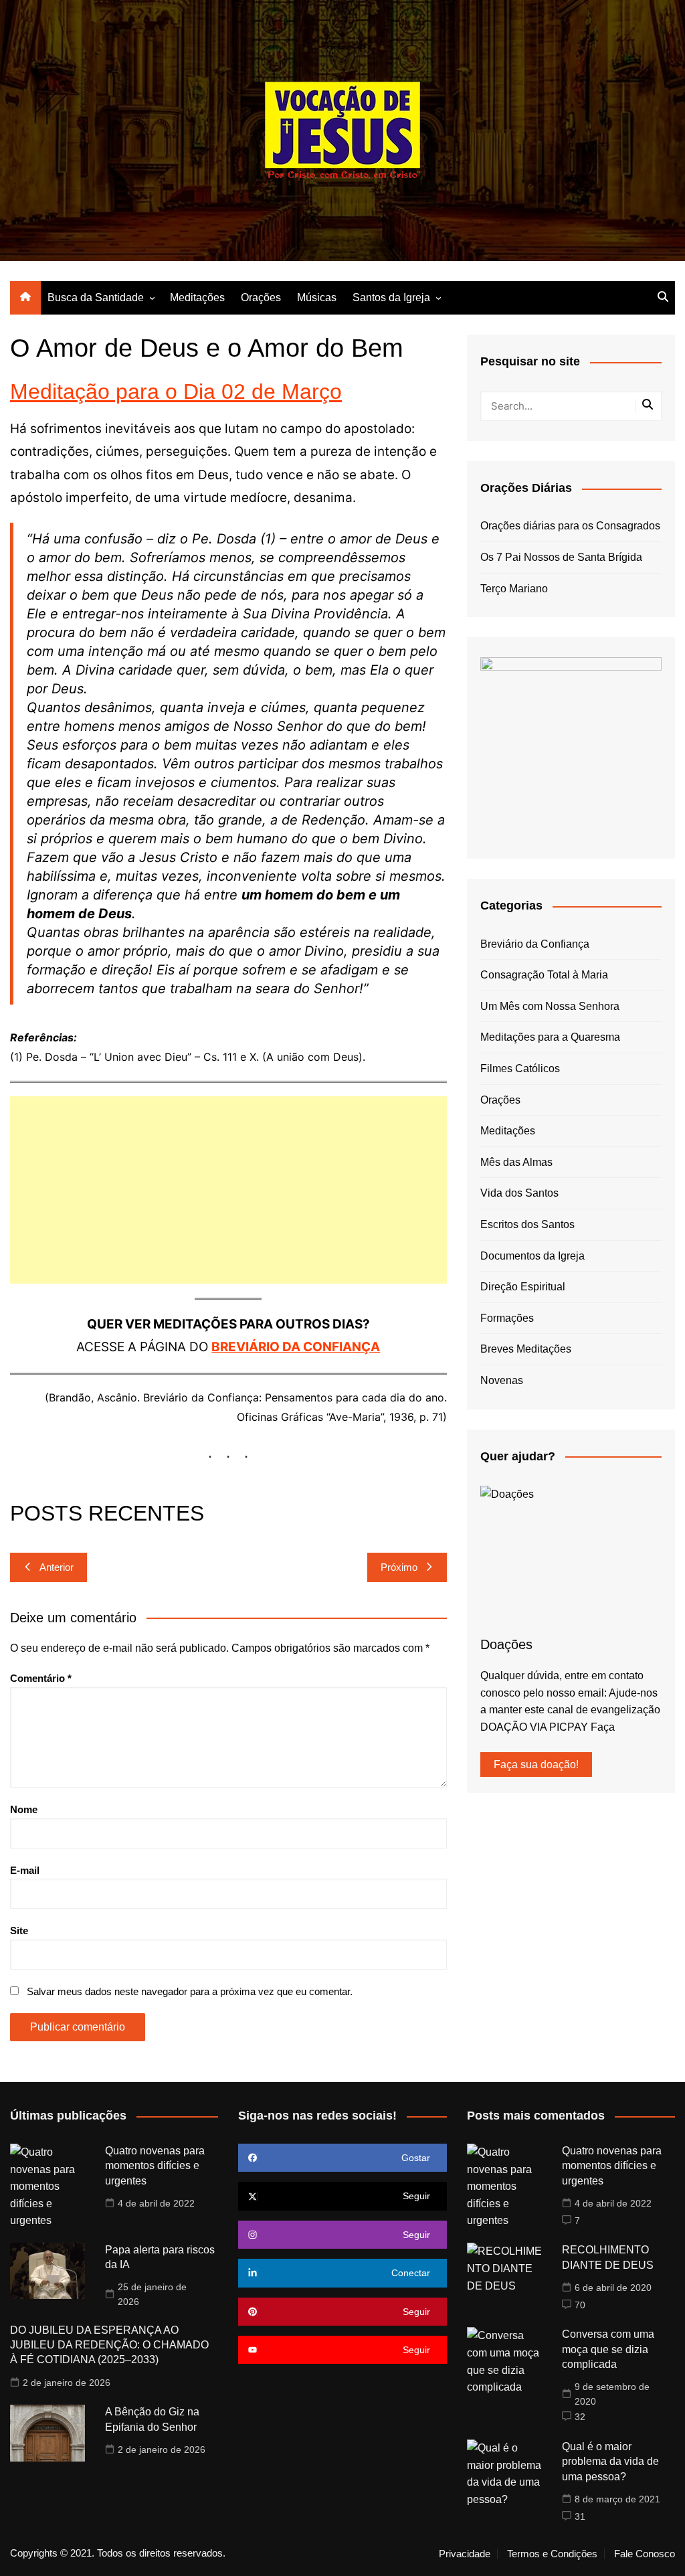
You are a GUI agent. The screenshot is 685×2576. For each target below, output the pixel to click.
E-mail (25, 1870)
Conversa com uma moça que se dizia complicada (608, 2349)
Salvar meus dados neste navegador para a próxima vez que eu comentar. (190, 1991)
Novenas (502, 1380)
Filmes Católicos (520, 1068)
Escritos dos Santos (527, 1224)
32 (580, 2417)
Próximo (399, 1567)
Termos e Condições (552, 2554)
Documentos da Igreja (532, 1256)
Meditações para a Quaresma (550, 1037)
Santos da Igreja (391, 297)
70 (580, 2305)
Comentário (41, 1678)
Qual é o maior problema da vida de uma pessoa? (610, 2462)
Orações (261, 297)
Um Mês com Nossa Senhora (550, 1006)
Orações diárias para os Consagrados (570, 526)
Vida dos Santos (519, 1193)
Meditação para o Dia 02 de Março (176, 392)
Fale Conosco (645, 2554)
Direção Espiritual (523, 1287)
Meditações (197, 297)
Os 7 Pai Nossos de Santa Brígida (561, 557)
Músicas (317, 297)
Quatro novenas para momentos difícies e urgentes (155, 2166)
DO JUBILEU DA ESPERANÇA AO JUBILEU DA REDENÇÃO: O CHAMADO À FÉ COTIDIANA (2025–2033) (109, 2345)
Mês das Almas (516, 1162)
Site (19, 1930)
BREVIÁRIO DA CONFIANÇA (296, 1347)
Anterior (57, 1567)
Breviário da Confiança (535, 944)
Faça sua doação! (536, 1765)
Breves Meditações (526, 1349)
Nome (24, 1809)
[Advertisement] (228, 1190)
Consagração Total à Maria (544, 975)
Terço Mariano (514, 589)
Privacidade (465, 2554)
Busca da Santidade (96, 297)
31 (580, 2516)
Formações (507, 1318)
